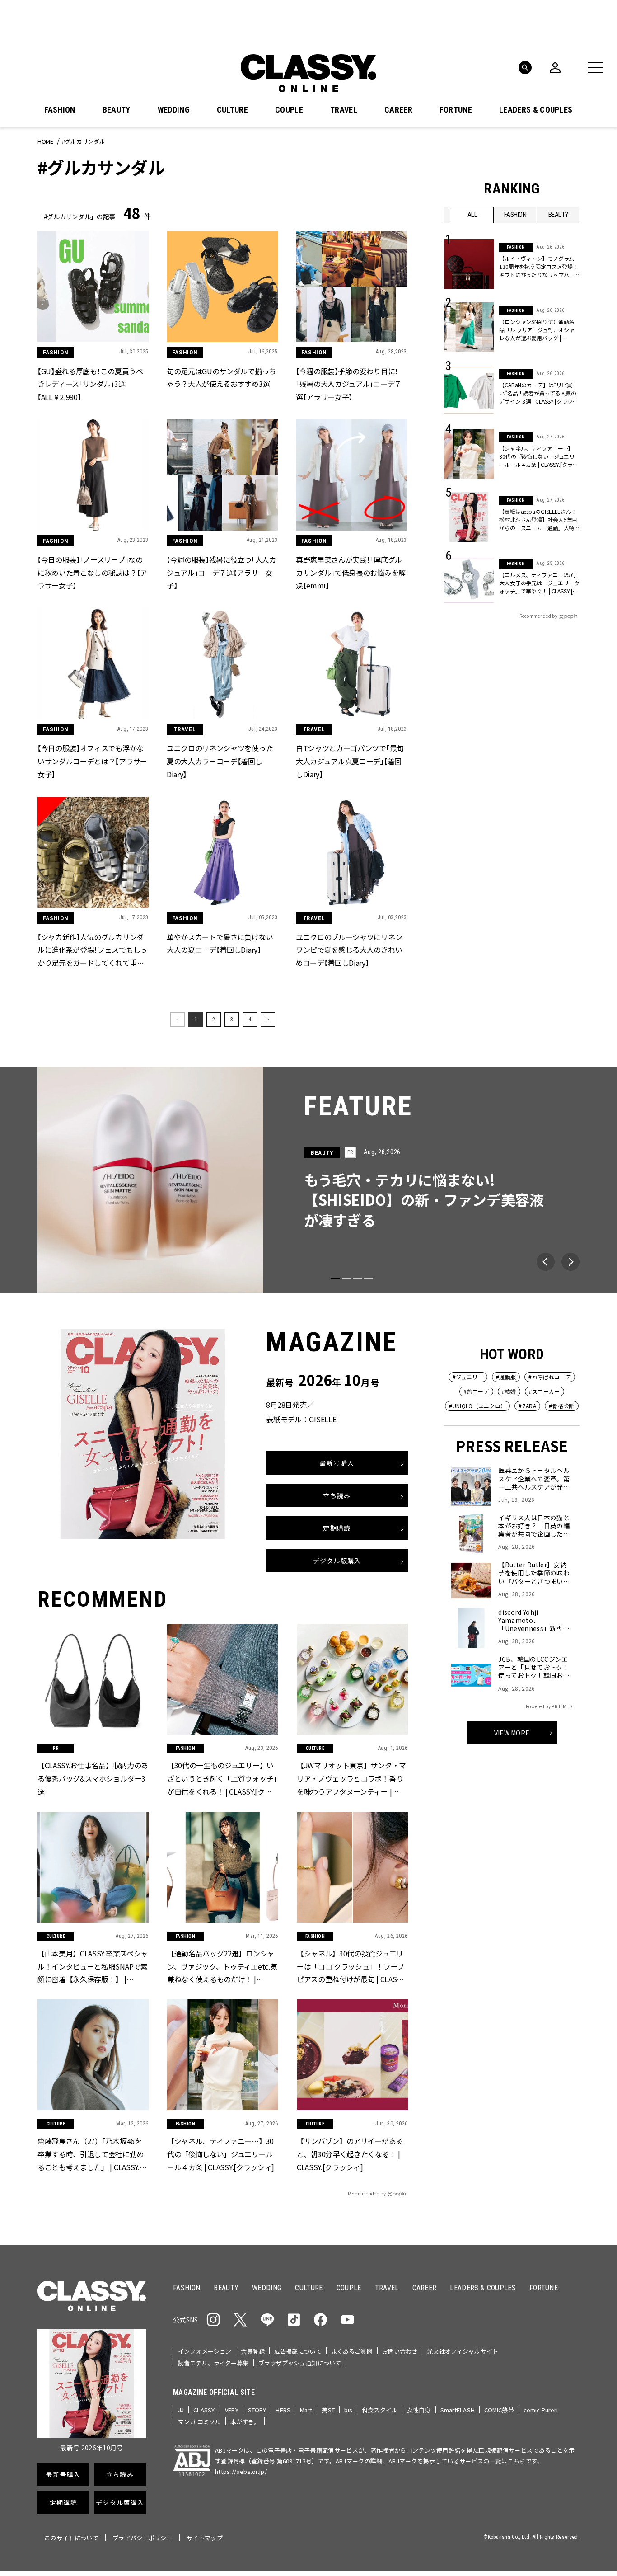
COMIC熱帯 (499, 2410)
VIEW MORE (512, 1733)
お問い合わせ (400, 2351)
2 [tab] (346, 1279)
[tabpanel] (308, 1180)
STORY (257, 2410)
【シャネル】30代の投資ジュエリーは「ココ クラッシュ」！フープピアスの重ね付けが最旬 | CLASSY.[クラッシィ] (351, 1966)
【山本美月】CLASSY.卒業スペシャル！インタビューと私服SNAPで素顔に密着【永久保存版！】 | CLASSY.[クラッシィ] (93, 1966)
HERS (283, 2410)
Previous (546, 1262)
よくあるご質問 (352, 2351)
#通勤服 (506, 1377)
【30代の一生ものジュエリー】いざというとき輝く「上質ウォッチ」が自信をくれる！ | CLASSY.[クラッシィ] (222, 1779)
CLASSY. (204, 2410)
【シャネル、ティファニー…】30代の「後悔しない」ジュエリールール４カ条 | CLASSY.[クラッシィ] (538, 456)
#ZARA (527, 1406)
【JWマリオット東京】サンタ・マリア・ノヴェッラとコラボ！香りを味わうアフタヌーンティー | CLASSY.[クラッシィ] (351, 1779)
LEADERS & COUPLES (536, 110)
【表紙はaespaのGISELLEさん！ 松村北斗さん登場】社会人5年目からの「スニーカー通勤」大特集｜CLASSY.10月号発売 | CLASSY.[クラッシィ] (538, 520)
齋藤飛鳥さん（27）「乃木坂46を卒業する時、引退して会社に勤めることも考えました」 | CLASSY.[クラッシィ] (91, 2154)
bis (348, 2410)
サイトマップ (205, 2538)
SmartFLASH (458, 2410)
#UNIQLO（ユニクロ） (477, 1406)
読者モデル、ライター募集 (213, 2363)
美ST (328, 2410)
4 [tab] (368, 1279)
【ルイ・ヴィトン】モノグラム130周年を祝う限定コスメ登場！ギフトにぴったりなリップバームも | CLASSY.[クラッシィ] (539, 267)
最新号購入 (337, 1463)
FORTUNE (456, 110)
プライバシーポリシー (143, 2538)
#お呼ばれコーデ (550, 1377)
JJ (181, 2410)
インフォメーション (205, 2351)
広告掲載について (298, 2351)
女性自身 (419, 2410)
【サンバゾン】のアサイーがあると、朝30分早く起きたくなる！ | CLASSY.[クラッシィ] (350, 2153)
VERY (232, 2410)
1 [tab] (336, 1279)
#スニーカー (545, 1391)
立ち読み (337, 1496)
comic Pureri (541, 2410)
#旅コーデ (476, 1391)
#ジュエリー (468, 1377)
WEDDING (174, 110)
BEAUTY (117, 110)
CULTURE (232, 110)
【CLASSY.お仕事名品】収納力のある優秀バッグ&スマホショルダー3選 (93, 1778)
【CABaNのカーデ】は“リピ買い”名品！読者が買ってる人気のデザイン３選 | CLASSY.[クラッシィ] (538, 393)
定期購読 (337, 1528)
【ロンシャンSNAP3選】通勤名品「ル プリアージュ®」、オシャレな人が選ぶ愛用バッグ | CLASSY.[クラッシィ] (537, 330)
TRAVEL (344, 110)
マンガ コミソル (199, 2422)
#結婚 (509, 1391)
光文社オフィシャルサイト (463, 2351)
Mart (306, 2410)
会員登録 (253, 2351)
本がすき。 (245, 2422)
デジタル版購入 (337, 1561)
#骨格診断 (562, 1406)
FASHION (60, 110)
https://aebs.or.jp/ (241, 2471)
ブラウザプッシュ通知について (300, 2363)
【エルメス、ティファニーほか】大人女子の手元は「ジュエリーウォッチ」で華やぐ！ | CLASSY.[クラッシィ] (539, 583)
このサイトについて (71, 2538)
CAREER (398, 110)
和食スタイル (380, 2410)
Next (570, 1262)
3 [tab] (357, 1279)
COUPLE (289, 110)
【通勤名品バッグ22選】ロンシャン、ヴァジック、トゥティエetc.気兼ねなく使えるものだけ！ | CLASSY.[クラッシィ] (222, 1966)
